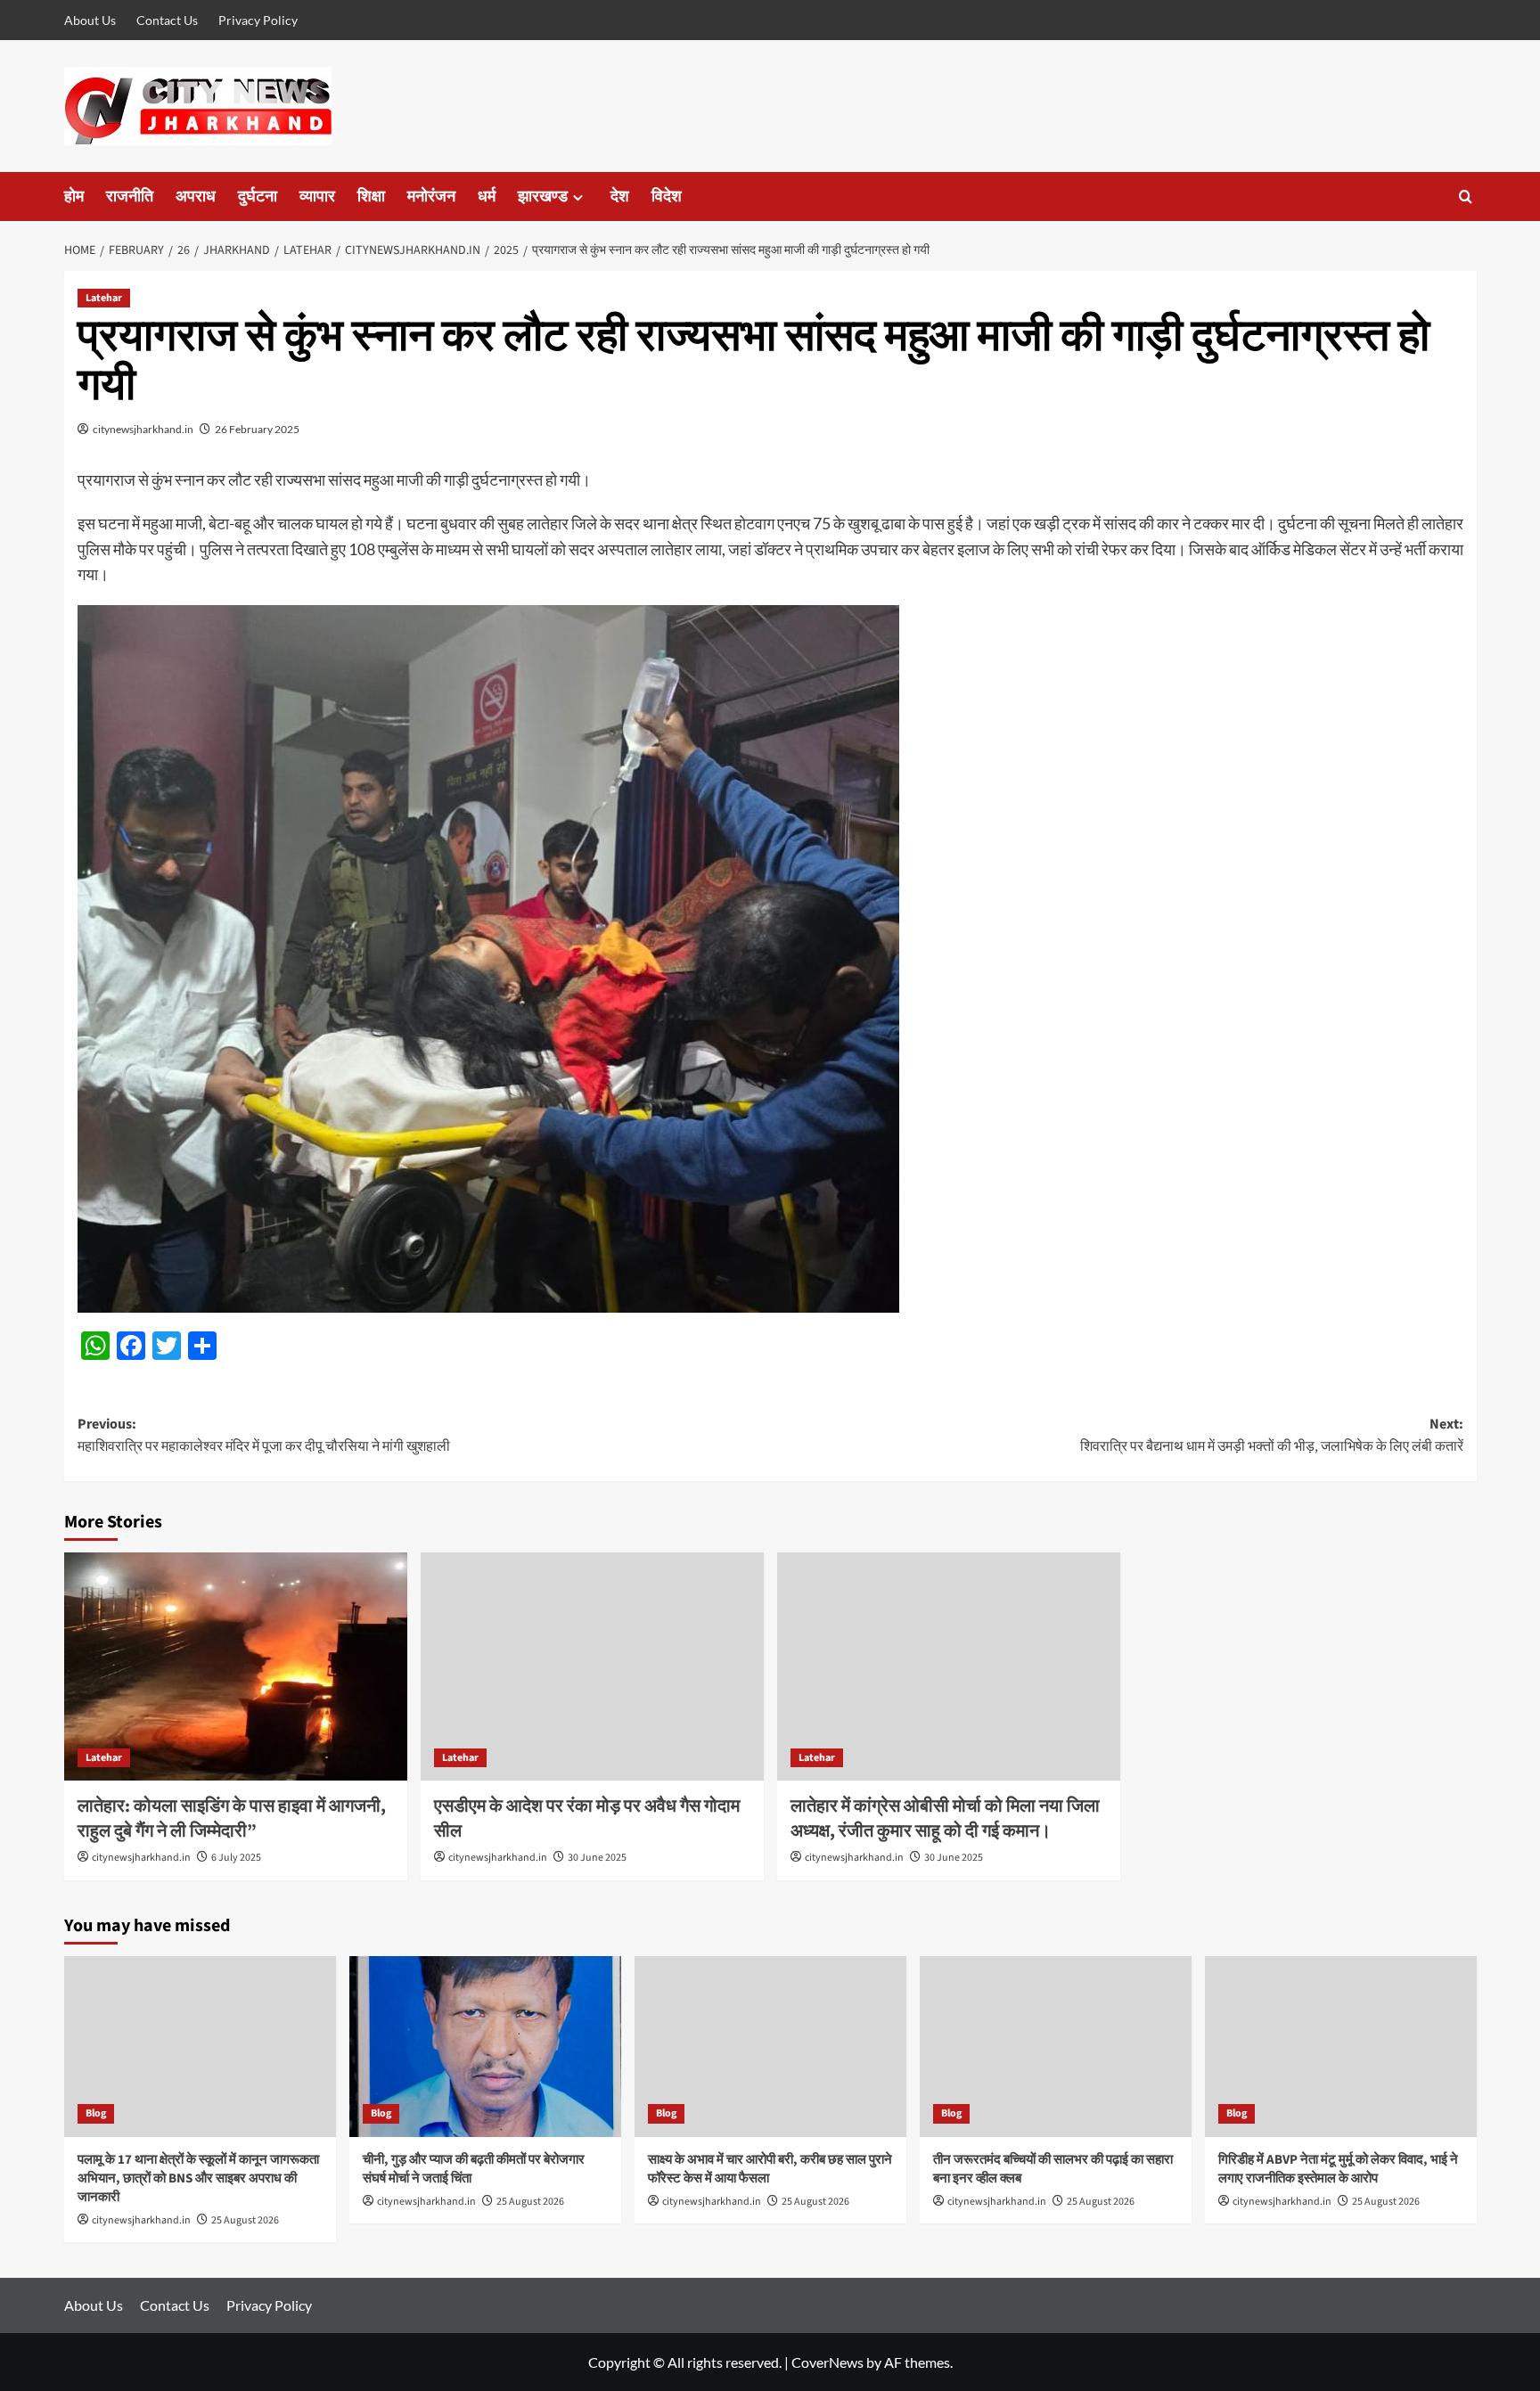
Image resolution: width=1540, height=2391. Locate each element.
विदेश (667, 197)
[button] (1466, 197)
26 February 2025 (257, 429)
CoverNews (827, 2362)
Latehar (104, 298)
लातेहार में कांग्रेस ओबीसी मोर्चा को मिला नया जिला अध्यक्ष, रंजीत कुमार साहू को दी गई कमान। (945, 1819)
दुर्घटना (258, 197)
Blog (96, 2113)
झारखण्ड (543, 197)
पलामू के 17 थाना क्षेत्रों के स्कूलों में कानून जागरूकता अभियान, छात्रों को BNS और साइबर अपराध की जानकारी (198, 2178)
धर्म (487, 197)
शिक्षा (371, 197)
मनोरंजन (431, 197)
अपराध (196, 197)
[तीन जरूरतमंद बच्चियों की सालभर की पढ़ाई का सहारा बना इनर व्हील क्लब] (1056, 2047)
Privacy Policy (258, 20)
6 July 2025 (236, 1858)
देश (620, 197)
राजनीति (130, 197)
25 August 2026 (245, 2220)
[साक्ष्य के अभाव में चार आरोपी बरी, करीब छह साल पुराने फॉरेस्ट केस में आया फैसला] (770, 2047)
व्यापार (317, 197)
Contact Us (167, 20)
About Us (90, 20)
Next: (1272, 1436)
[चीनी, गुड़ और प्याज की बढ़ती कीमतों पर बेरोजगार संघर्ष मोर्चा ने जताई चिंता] (485, 2047)
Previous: (264, 1436)
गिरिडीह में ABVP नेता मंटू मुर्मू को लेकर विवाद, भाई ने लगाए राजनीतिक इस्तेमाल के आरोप (1338, 2169)
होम (74, 197)
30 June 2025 (597, 1858)
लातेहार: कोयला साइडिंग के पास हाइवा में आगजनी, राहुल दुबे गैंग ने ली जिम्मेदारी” (232, 1819)
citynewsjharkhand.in (143, 429)
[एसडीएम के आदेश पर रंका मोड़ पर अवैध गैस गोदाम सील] (592, 1667)
